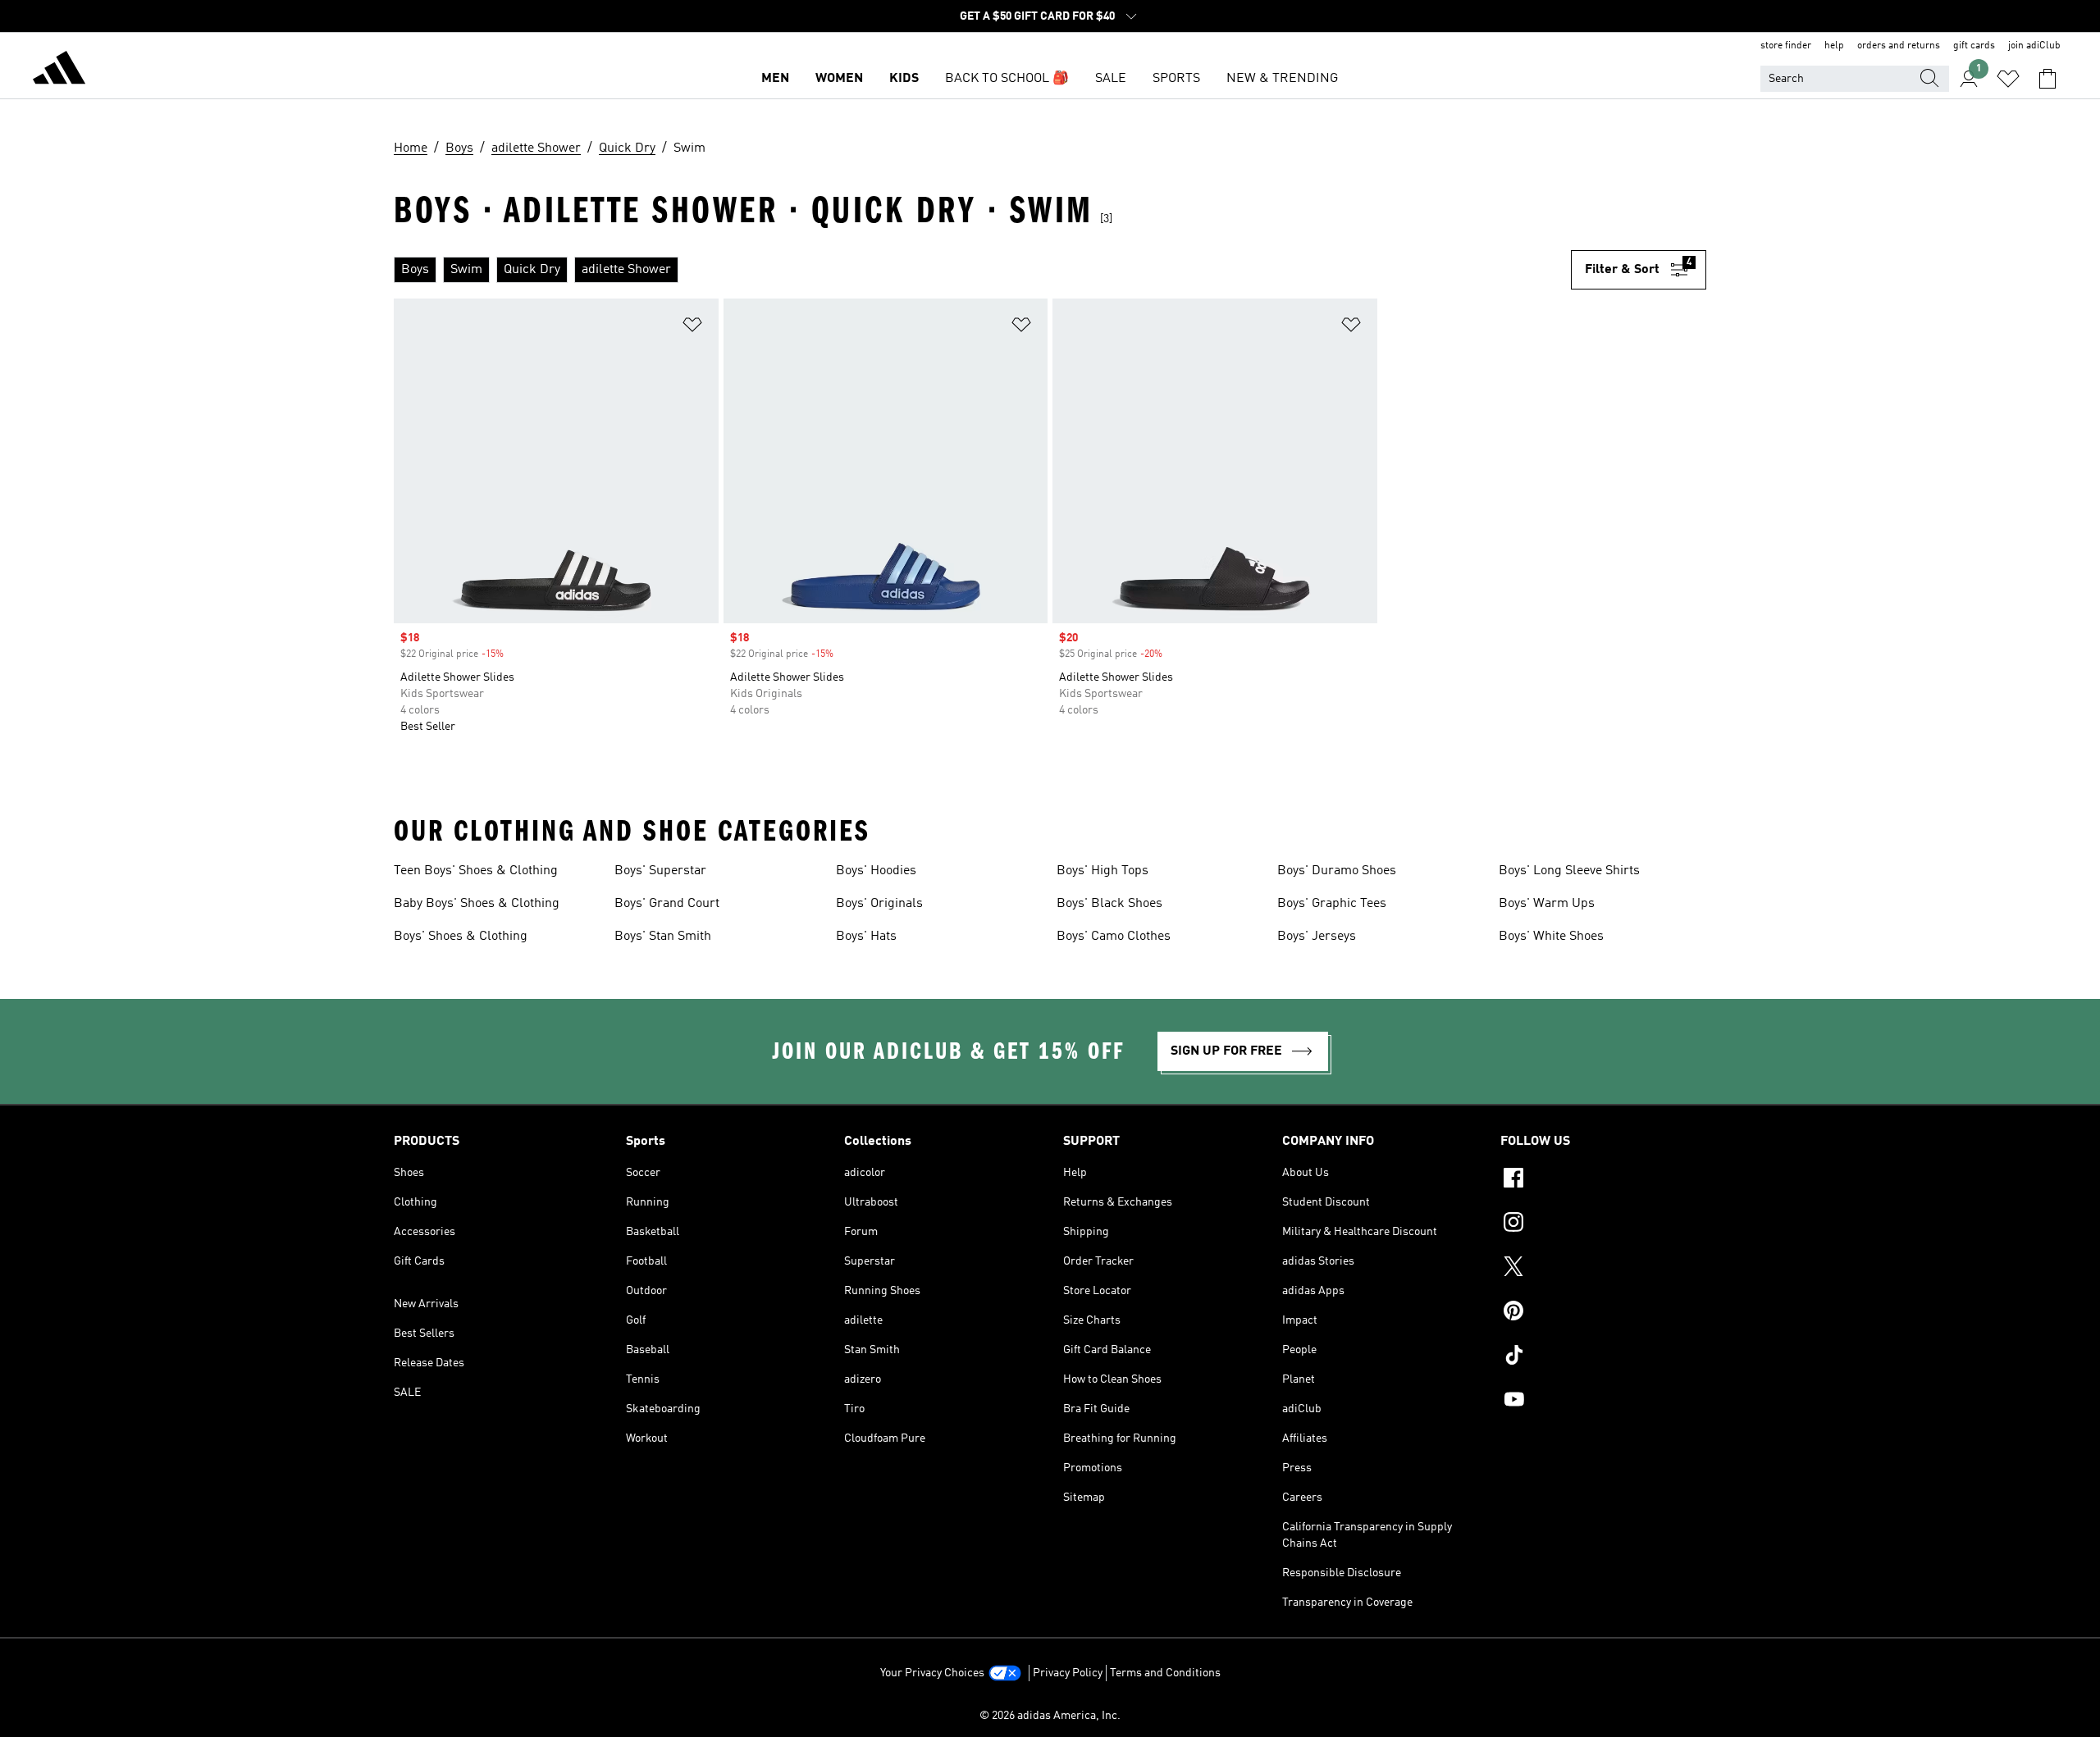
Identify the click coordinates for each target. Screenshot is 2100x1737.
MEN (775, 79)
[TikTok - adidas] (1603, 1357)
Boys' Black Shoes (1109, 904)
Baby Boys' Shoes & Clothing (477, 904)
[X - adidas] (1603, 1269)
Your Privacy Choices (932, 1673)
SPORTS (1176, 79)
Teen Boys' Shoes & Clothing (476, 871)
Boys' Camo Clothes (1114, 937)
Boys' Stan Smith (663, 937)
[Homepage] (59, 71)
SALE (1111, 79)
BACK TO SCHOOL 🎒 (1007, 79)
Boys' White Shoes (1551, 937)
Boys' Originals (879, 904)
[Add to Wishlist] (692, 328)
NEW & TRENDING (1282, 79)
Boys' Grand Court (667, 904)
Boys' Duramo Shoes (1337, 871)
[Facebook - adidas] (1603, 1180)
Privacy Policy (1068, 1673)
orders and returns (1899, 46)
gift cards (1974, 46)
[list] (982, 270)
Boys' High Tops (1102, 871)
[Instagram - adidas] (1603, 1224)
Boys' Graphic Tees (1332, 904)
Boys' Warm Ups (1547, 904)
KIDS (904, 79)
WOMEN (839, 79)
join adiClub (2034, 46)
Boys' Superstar (660, 871)
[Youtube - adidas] (1603, 1402)
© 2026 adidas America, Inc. (1050, 1716)
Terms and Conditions (1165, 1673)
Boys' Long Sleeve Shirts (1569, 871)
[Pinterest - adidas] (1603, 1313)
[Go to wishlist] (2008, 79)
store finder (1786, 46)
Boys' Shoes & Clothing (461, 937)
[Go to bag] (2047, 79)
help (1834, 46)
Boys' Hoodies (876, 871)
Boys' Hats (866, 937)
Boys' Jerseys (1317, 937)
